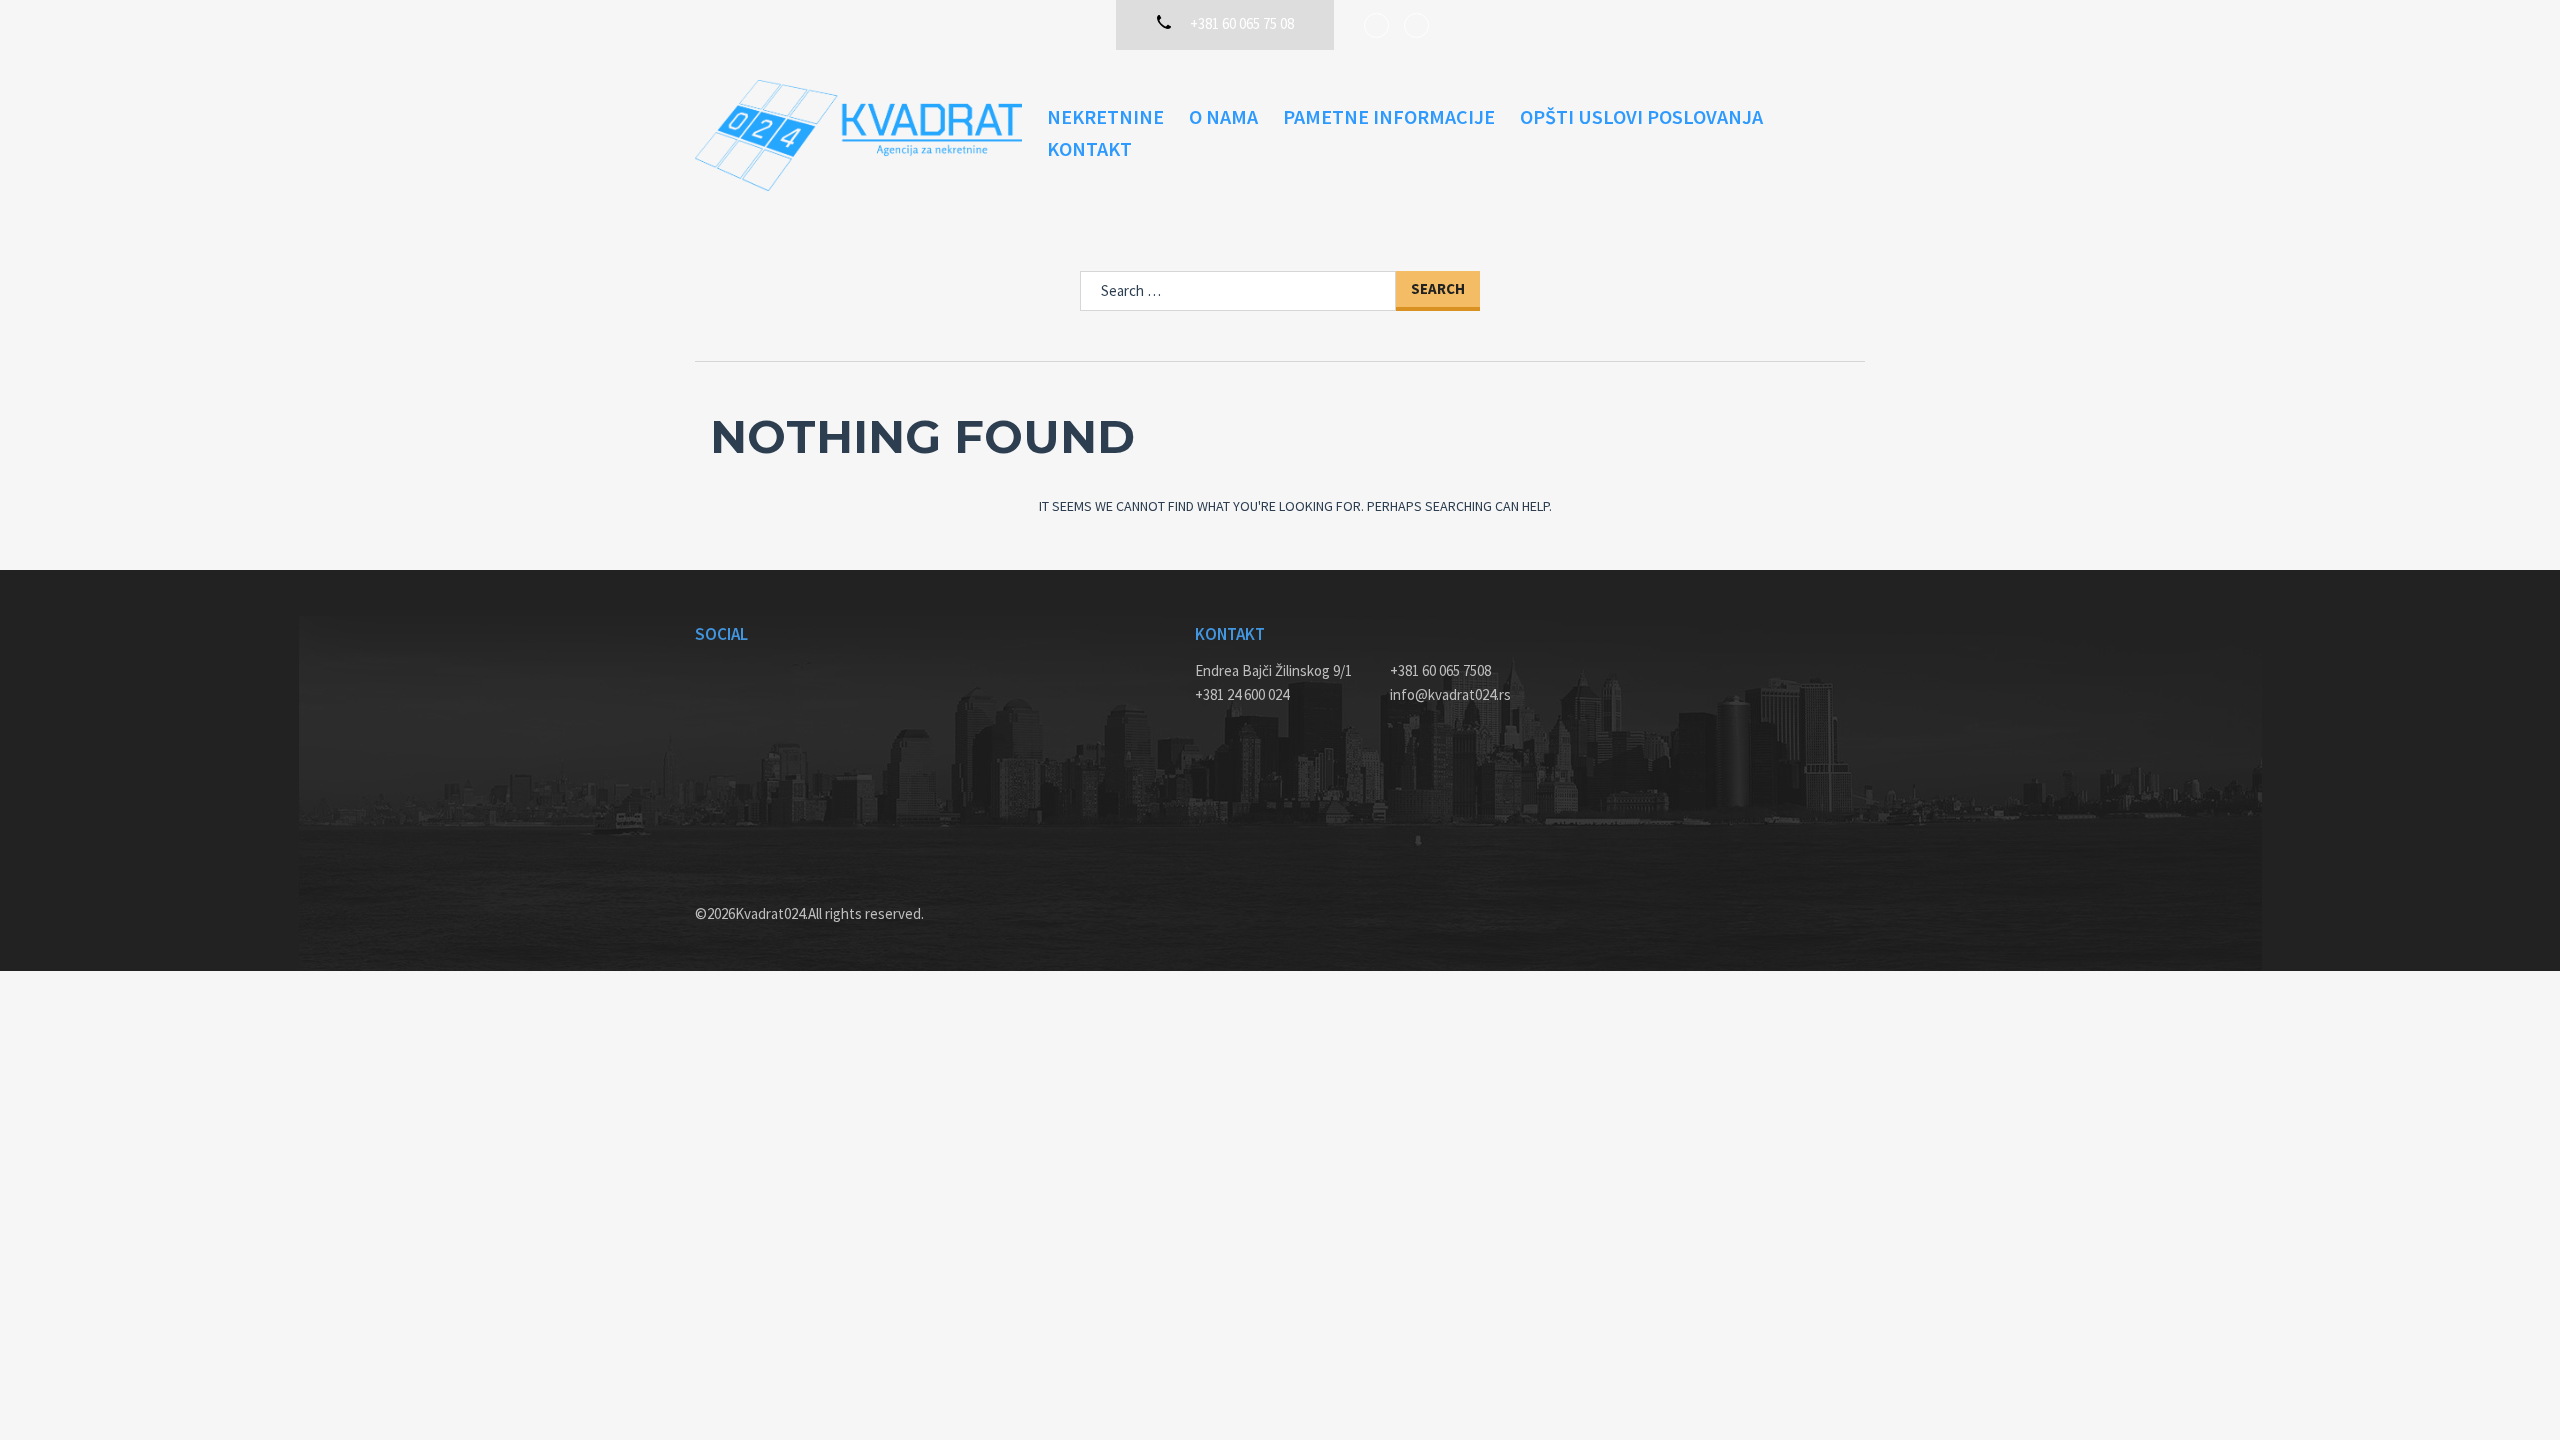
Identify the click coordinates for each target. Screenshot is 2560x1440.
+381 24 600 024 (1242, 694)
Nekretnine (1105, 116)
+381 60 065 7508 (1440, 670)
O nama (1223, 116)
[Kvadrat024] (858, 135)
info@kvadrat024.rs (1450, 694)
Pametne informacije (1389, 116)
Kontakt (1089, 148)
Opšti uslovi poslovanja (1641, 116)
